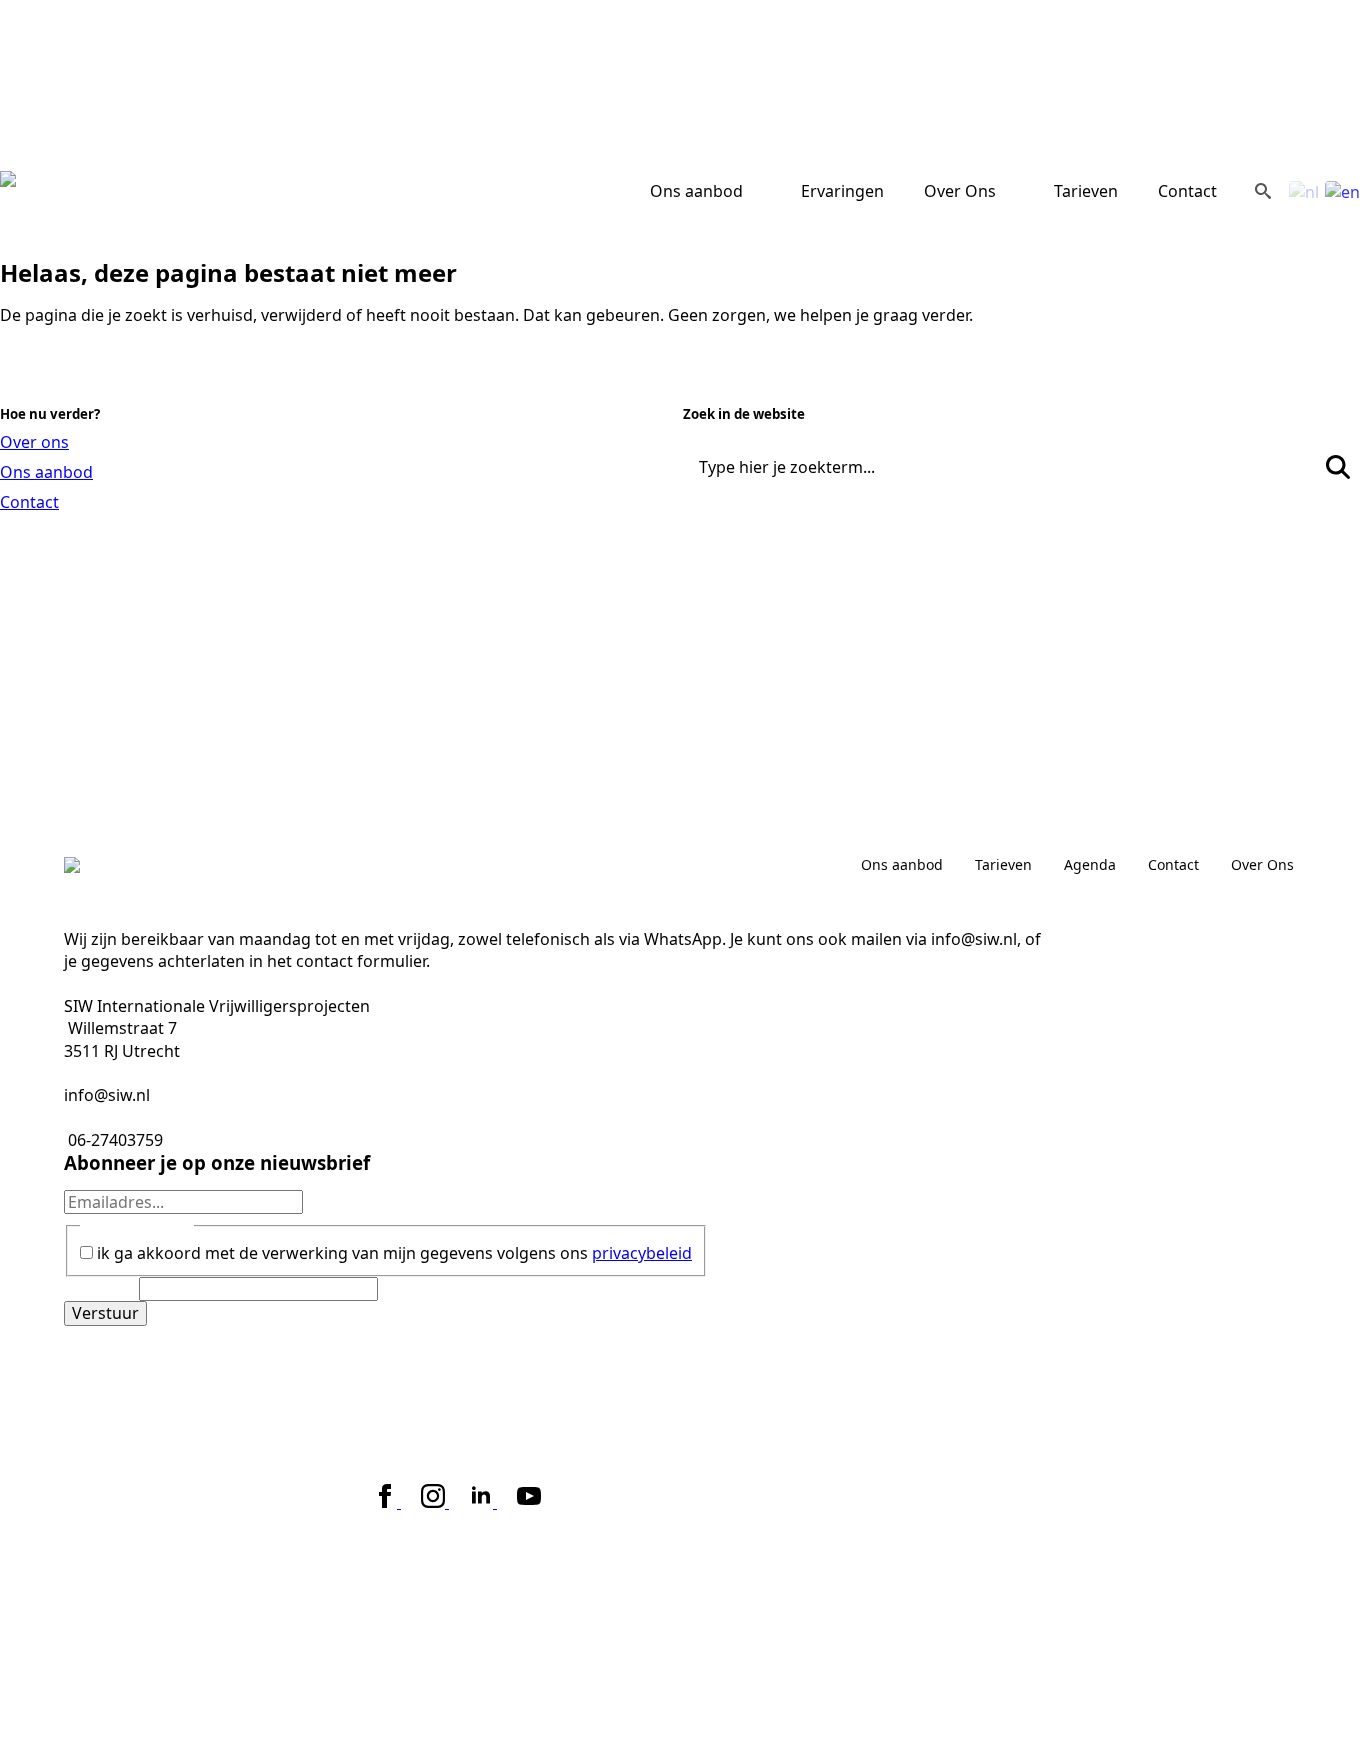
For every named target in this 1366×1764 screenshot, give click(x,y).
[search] (1338, 467)
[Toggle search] (1263, 191)
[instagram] (435, 1502)
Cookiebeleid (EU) (493, 1452)
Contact (1187, 191)
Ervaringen (842, 191)
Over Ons (960, 191)
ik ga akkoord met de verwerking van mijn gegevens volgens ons (394, 1253)
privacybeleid (642, 1253)
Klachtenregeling (361, 1452)
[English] (1343, 190)
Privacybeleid (242, 1452)
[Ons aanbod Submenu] (762, 191)
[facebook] (387, 1502)
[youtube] (529, 1502)
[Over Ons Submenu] (1015, 191)
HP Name (101, 1289)
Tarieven (1086, 191)
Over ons (34, 442)
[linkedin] (483, 1502)
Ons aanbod (696, 191)
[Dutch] (1305, 190)
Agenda (1090, 864)
